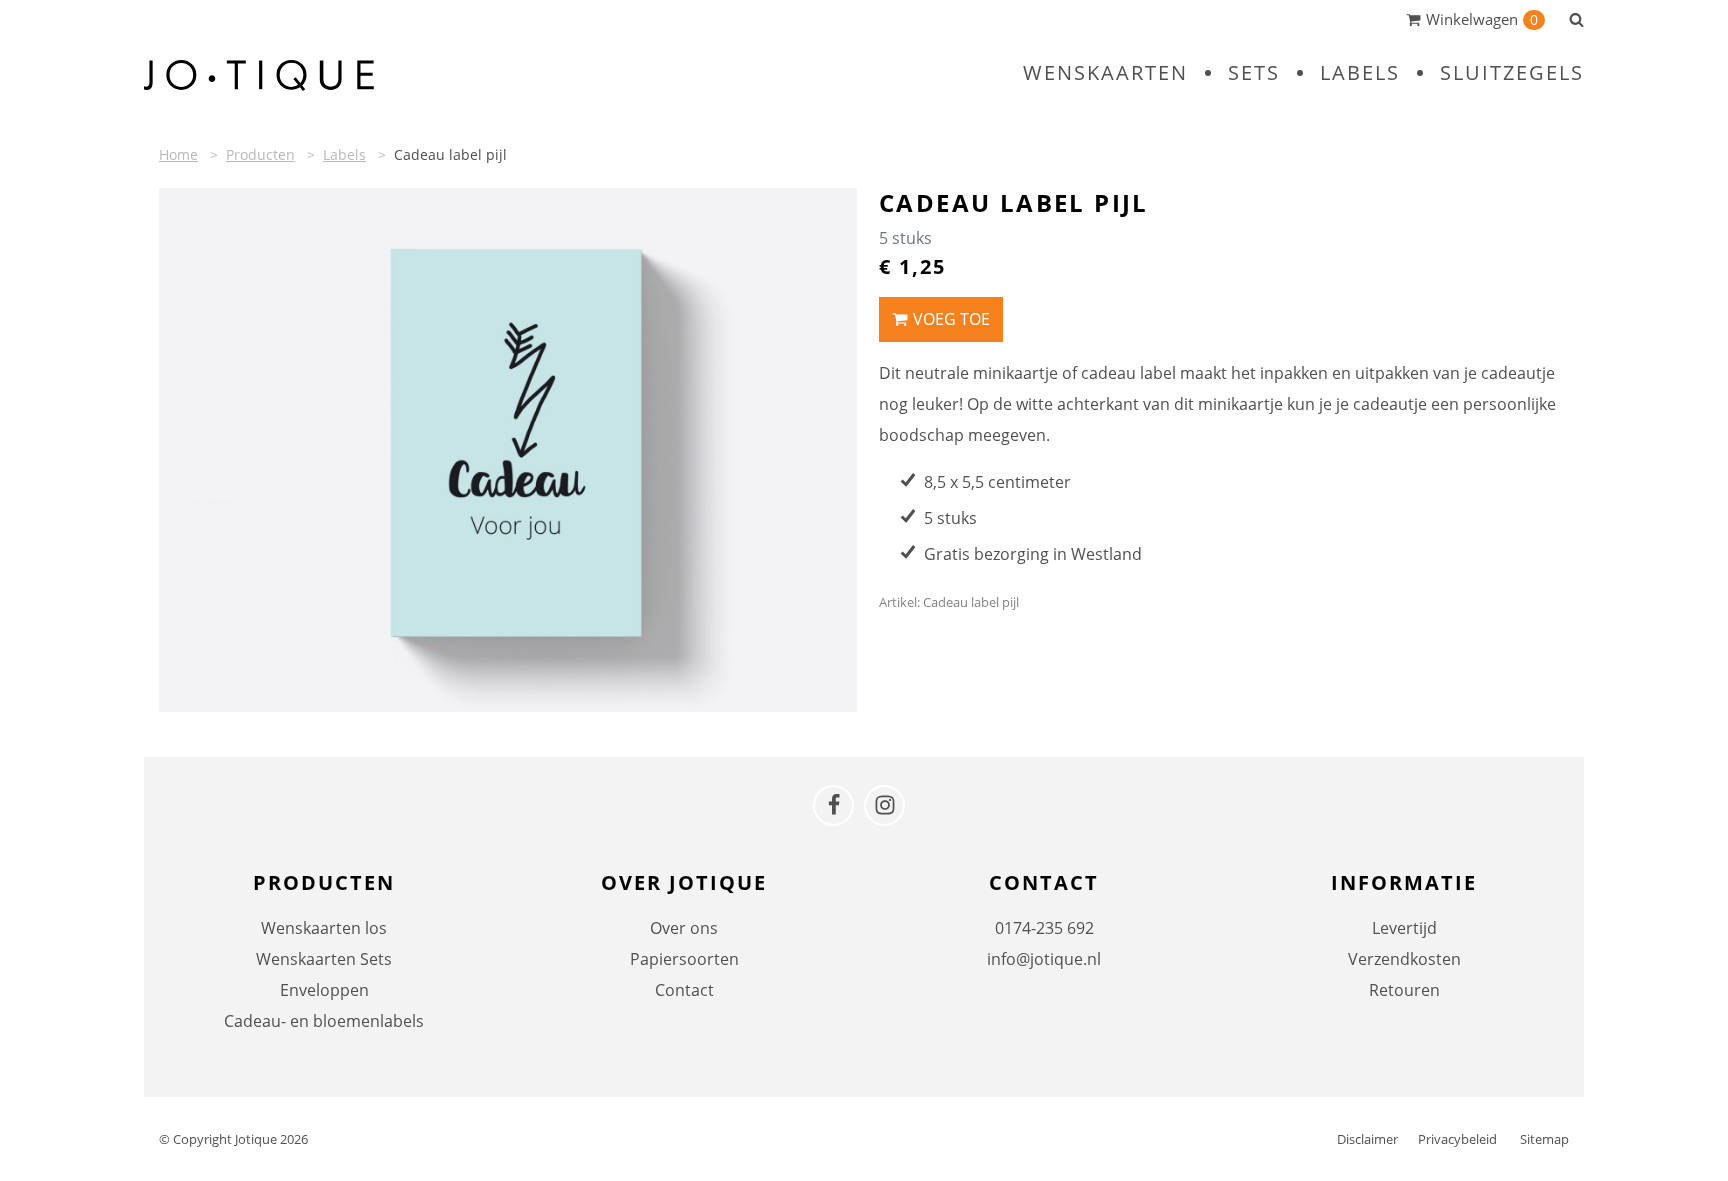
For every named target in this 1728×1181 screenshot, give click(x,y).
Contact (684, 990)
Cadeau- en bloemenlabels (324, 1021)
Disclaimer (1367, 1139)
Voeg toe (951, 319)
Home (178, 154)
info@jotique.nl (1044, 959)
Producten (260, 154)
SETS (1254, 72)
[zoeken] (1576, 19)
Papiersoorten (684, 959)
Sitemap (1544, 1139)
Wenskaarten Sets (324, 959)
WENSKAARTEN (1105, 72)
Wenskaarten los (324, 928)
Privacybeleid (1457, 1139)
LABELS (1360, 72)
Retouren (1404, 990)
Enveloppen (324, 990)
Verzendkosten (1404, 959)
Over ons (684, 928)
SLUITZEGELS (1512, 72)
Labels (344, 154)
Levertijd (1404, 928)
